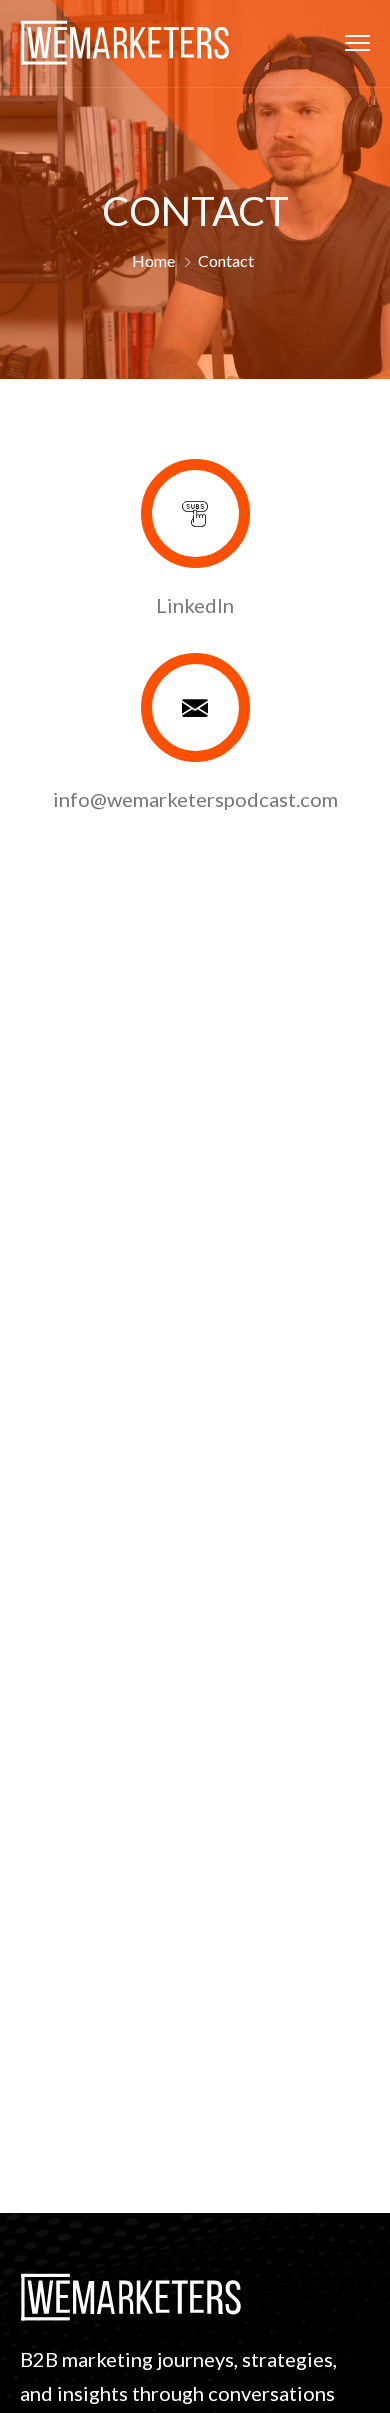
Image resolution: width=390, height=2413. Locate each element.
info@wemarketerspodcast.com (195, 799)
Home (153, 260)
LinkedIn (195, 605)
